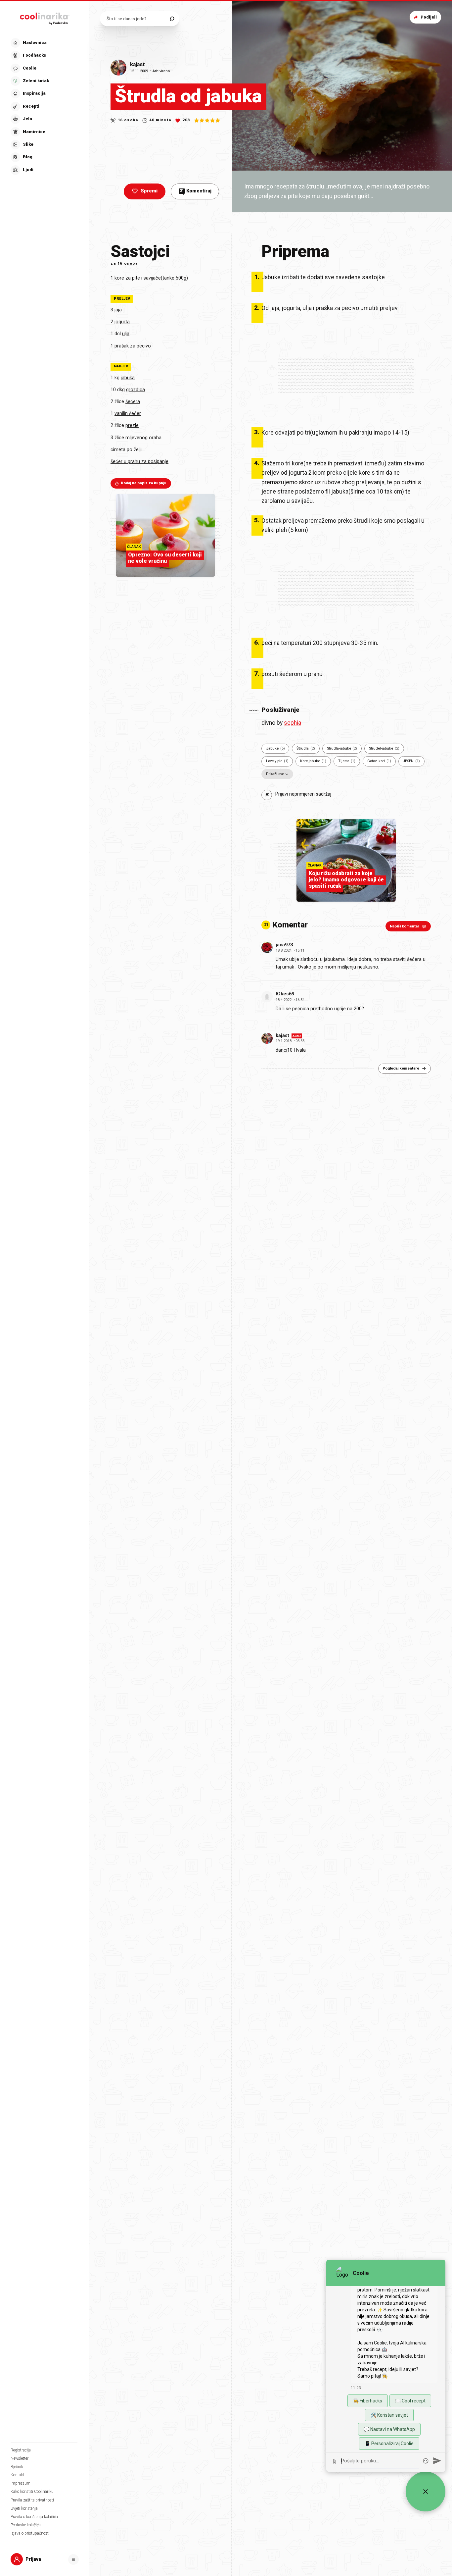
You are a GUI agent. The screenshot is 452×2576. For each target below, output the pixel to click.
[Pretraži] (172, 19)
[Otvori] (73, 2559)
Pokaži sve (275, 774)
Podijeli (429, 17)
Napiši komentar (405, 926)
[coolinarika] (45, 17)
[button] (44, 106)
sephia (293, 723)
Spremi (149, 191)
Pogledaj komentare (401, 1068)
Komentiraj (196, 191)
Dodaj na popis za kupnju (144, 483)
